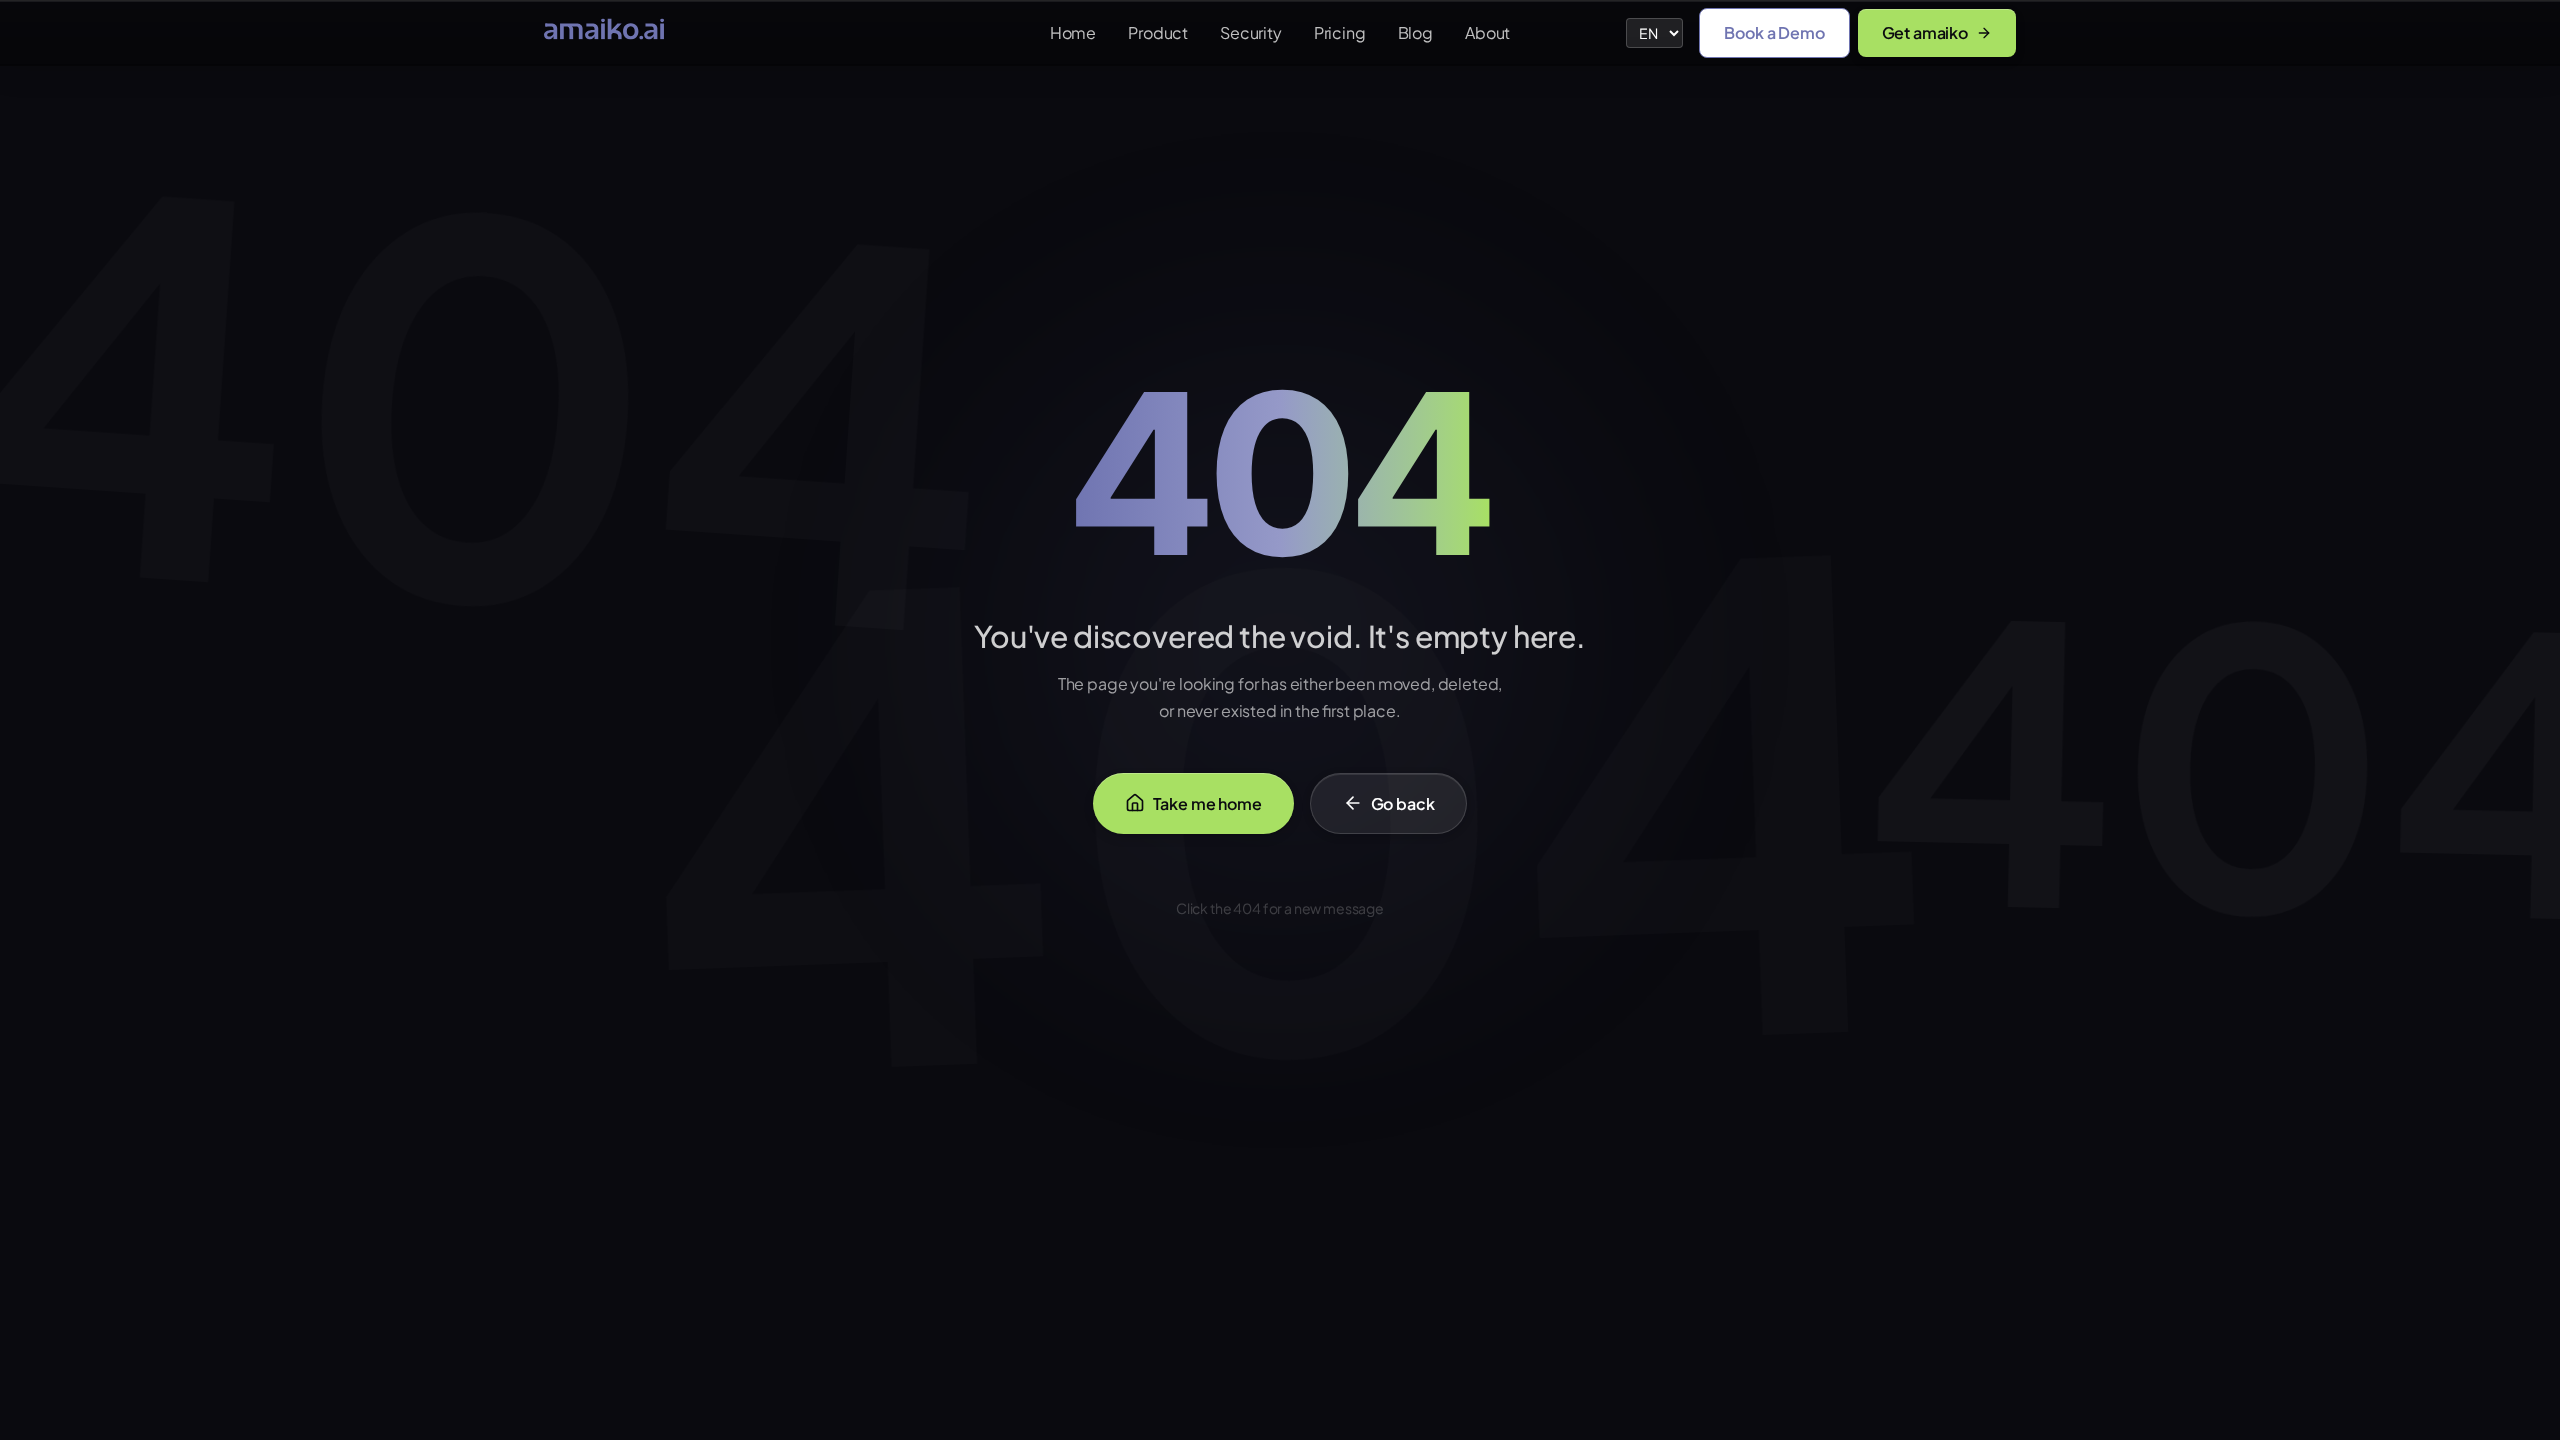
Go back (1403, 803)
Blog (1415, 32)
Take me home (1207, 803)
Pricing (1340, 32)
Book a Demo (1774, 32)
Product (1158, 32)
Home (1073, 32)
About (1487, 32)
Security (1251, 32)
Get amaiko (1925, 32)
